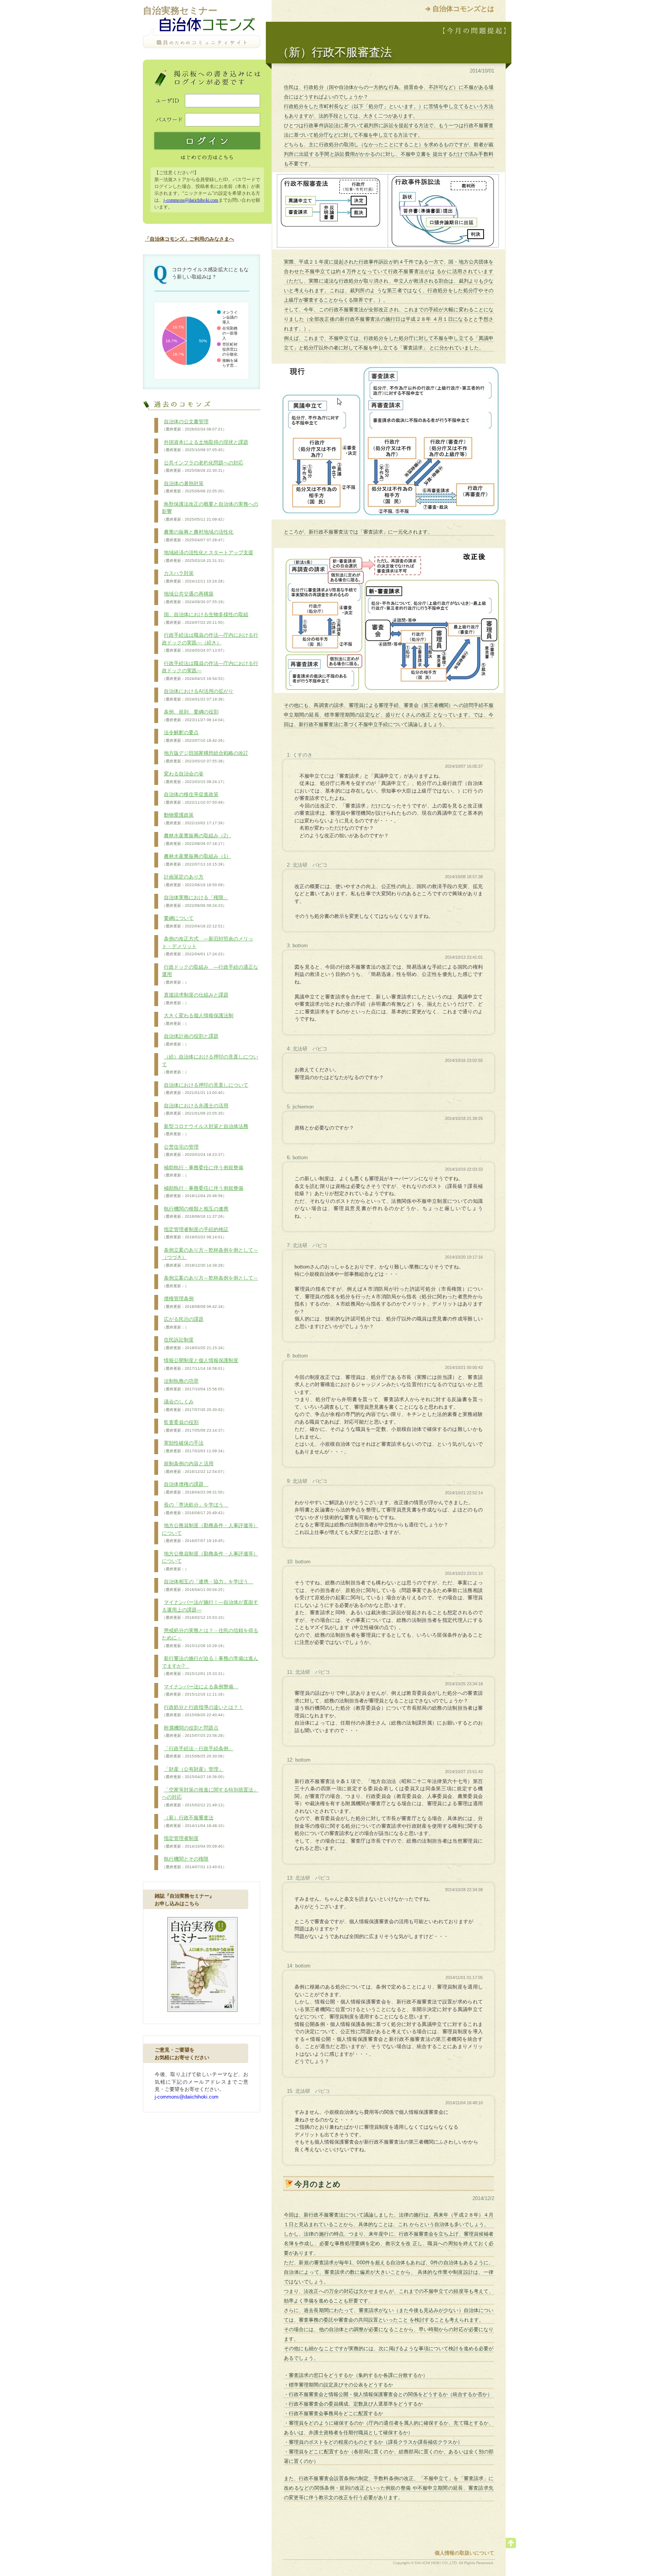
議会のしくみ (194, 1405)
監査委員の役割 (194, 1426)
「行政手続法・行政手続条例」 (198, 1752)
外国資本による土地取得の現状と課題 (205, 446)
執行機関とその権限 (194, 1862)
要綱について (194, 922)
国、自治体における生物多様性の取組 (205, 618)
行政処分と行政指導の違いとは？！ (203, 1711)
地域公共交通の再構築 (194, 597)
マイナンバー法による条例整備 (200, 1690)
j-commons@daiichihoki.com (191, 200)
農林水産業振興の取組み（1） (197, 860)
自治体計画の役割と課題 (190, 1040)
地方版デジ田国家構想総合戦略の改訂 (205, 757)
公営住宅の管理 (194, 1150)
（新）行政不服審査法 (194, 1821)
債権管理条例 (194, 1302)
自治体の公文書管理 (194, 425)
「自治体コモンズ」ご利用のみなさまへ (189, 239)
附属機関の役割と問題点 (194, 1731)
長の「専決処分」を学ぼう (195, 1508)
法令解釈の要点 (194, 736)
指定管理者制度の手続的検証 (195, 1233)
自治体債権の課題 (194, 1488)
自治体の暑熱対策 (194, 487)
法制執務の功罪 (194, 1385)
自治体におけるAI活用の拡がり (198, 695)
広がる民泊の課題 (183, 1323)
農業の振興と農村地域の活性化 (198, 536)
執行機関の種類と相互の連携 (195, 1212)
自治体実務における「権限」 (195, 901)
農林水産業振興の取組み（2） (197, 839)
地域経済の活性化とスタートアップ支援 (208, 556)
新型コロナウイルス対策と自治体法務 (205, 1130)
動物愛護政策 (194, 819)
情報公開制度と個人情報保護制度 (200, 1364)
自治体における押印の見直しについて (205, 1089)
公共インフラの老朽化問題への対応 (203, 466)
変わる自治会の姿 (194, 777)
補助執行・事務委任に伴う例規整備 (203, 1171)
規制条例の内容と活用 (194, 1467)
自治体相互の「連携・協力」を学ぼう (208, 1585)
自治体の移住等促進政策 (194, 798)
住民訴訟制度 (194, 1343)
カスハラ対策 (194, 577)
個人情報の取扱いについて (464, 2553)
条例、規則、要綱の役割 (194, 715)
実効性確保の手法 (194, 1447)
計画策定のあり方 (194, 880)
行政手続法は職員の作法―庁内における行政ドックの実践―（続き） (210, 642)
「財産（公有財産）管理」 (194, 1773)
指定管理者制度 (194, 1842)
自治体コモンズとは (463, 9)
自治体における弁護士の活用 (195, 1109)
